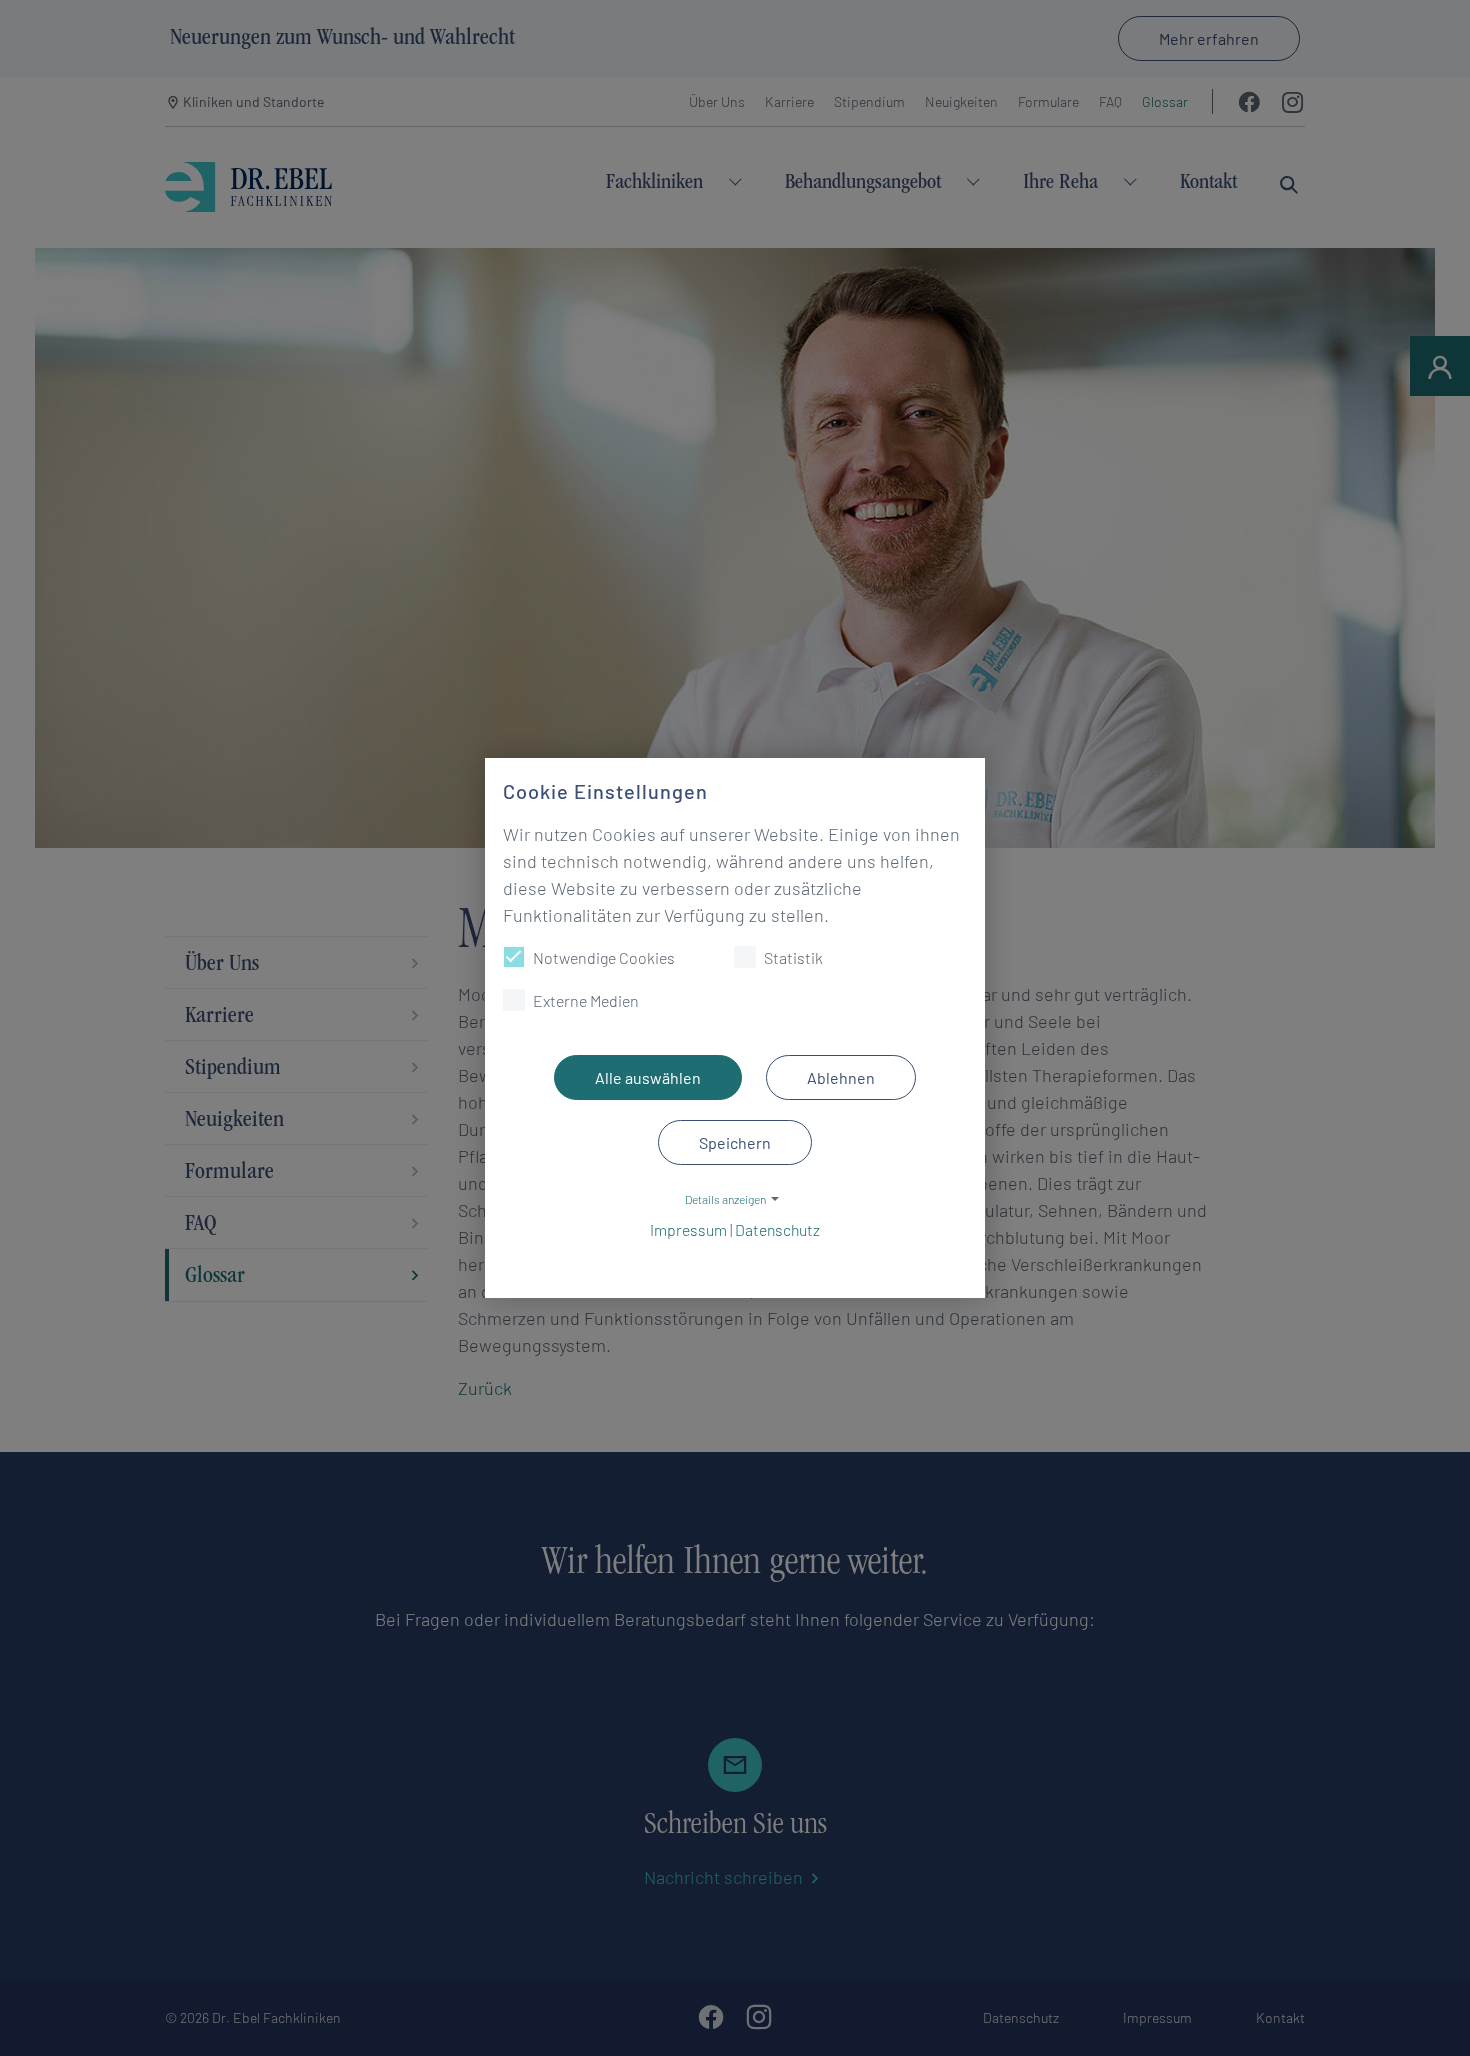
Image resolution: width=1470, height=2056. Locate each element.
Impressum (688, 1229)
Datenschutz (777, 1229)
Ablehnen (841, 1077)
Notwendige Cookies (604, 957)
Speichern (735, 1142)
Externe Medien (586, 1000)
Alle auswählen (648, 1077)
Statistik (793, 957)
